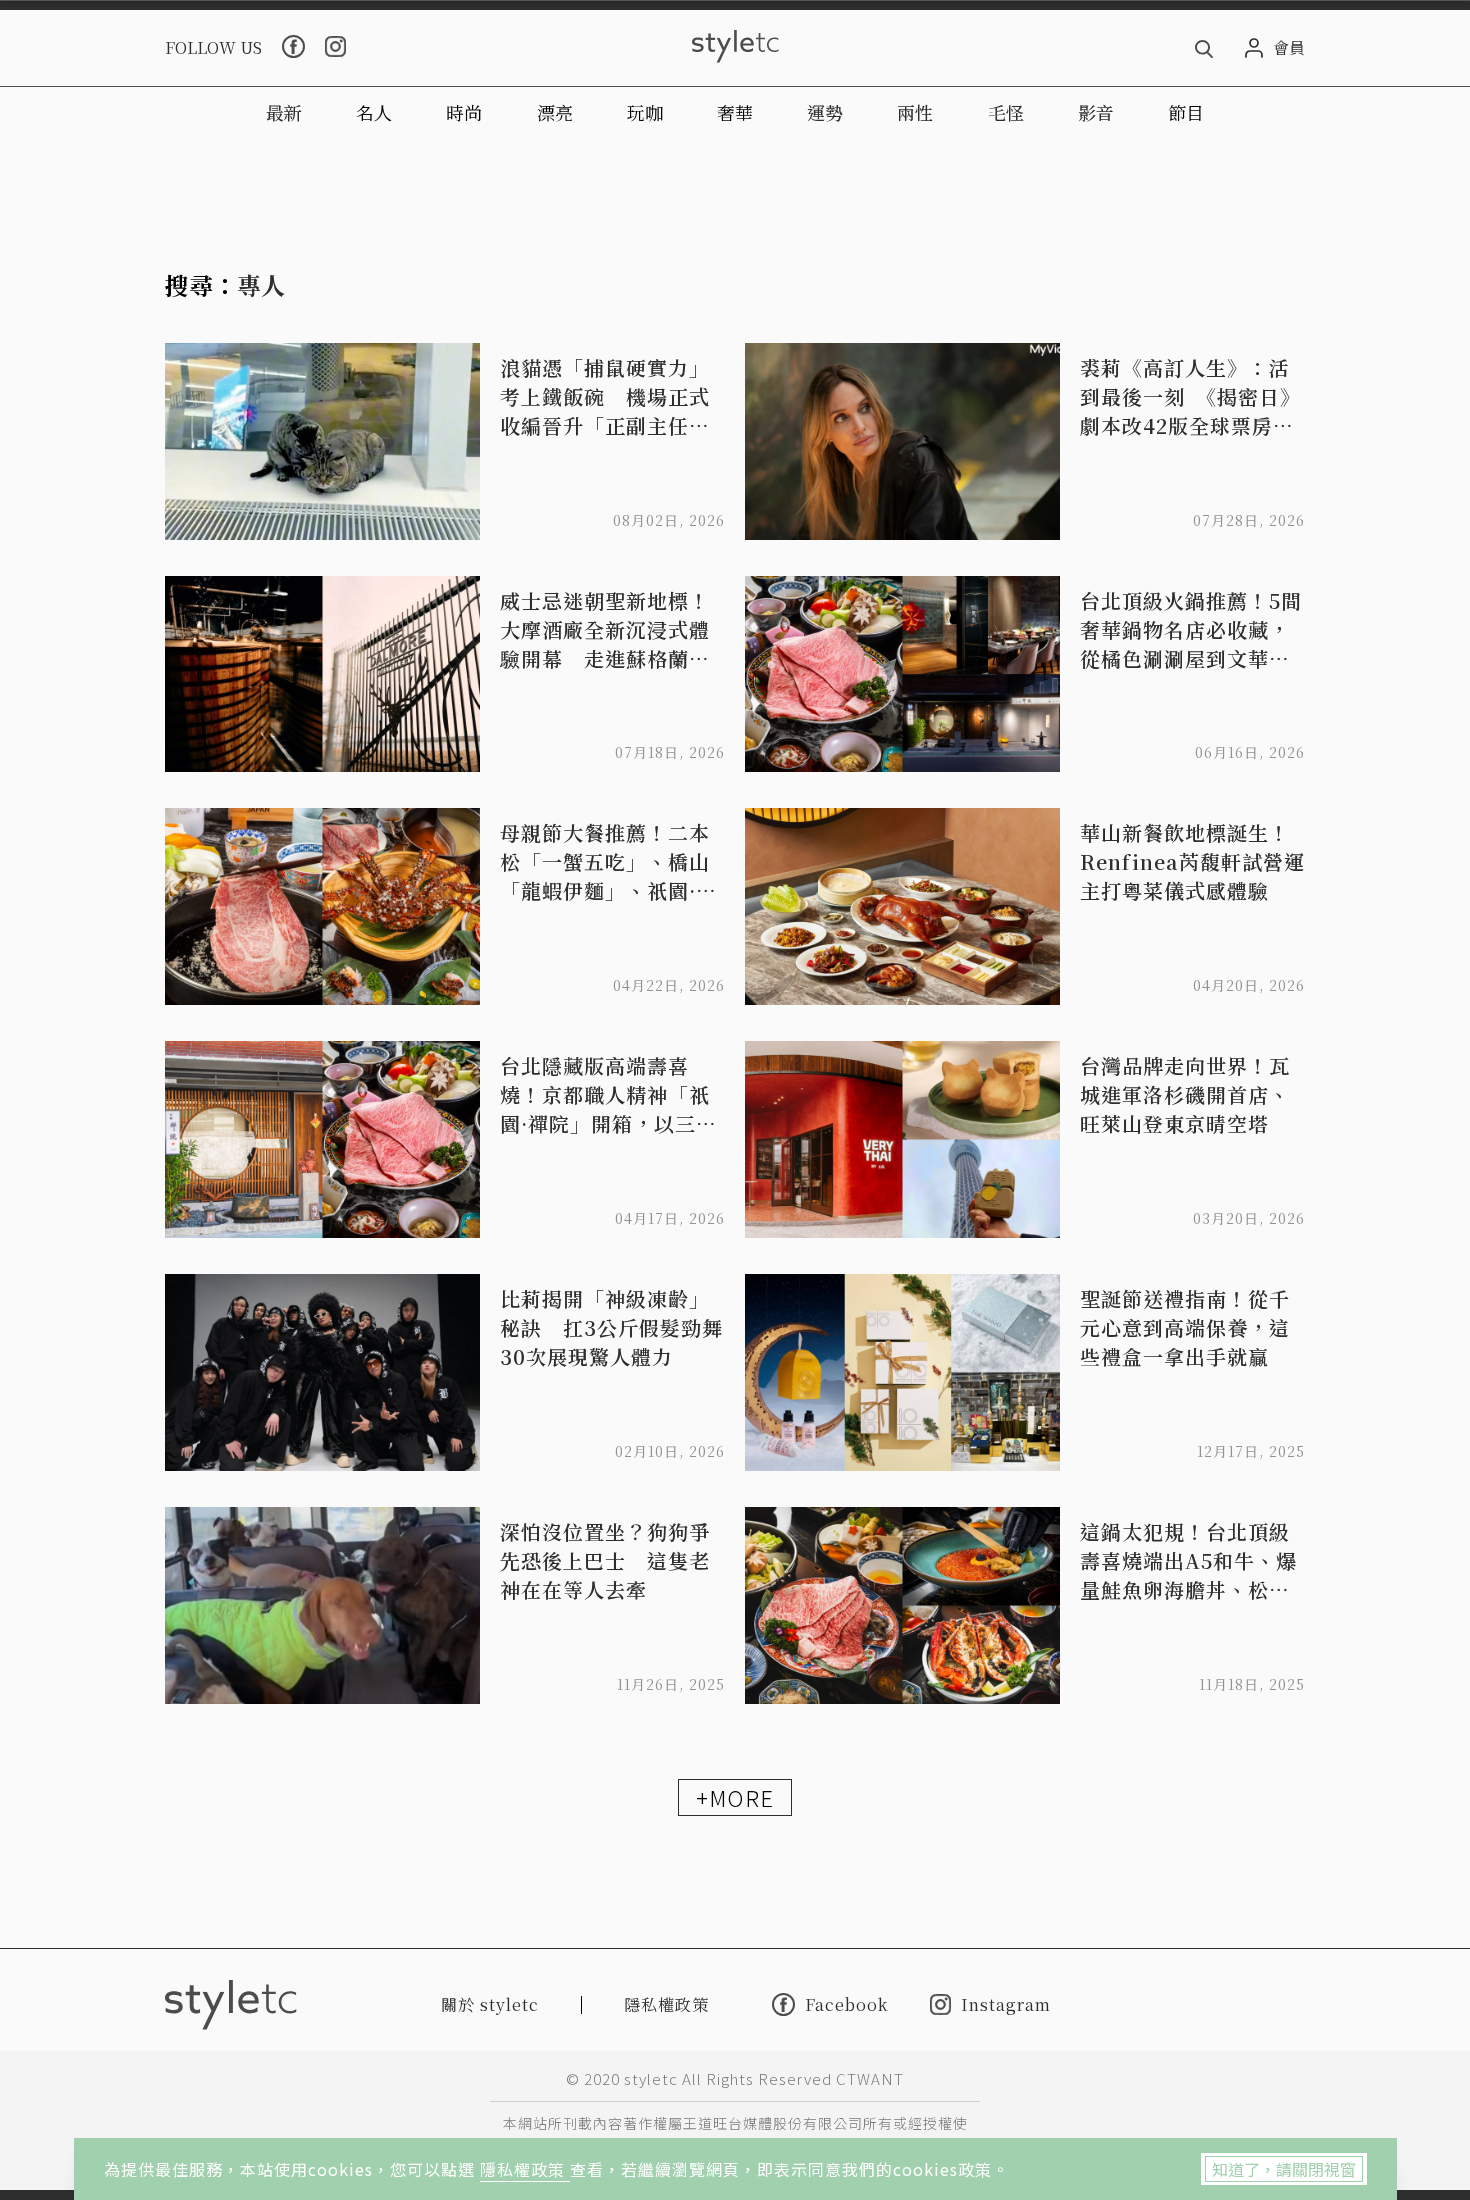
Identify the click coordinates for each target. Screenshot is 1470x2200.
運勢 (825, 112)
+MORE (735, 1797)
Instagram (1006, 2004)
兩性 (915, 112)
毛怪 (1006, 112)
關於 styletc (490, 2004)
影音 (1096, 112)
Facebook (846, 2004)
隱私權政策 (525, 2169)
